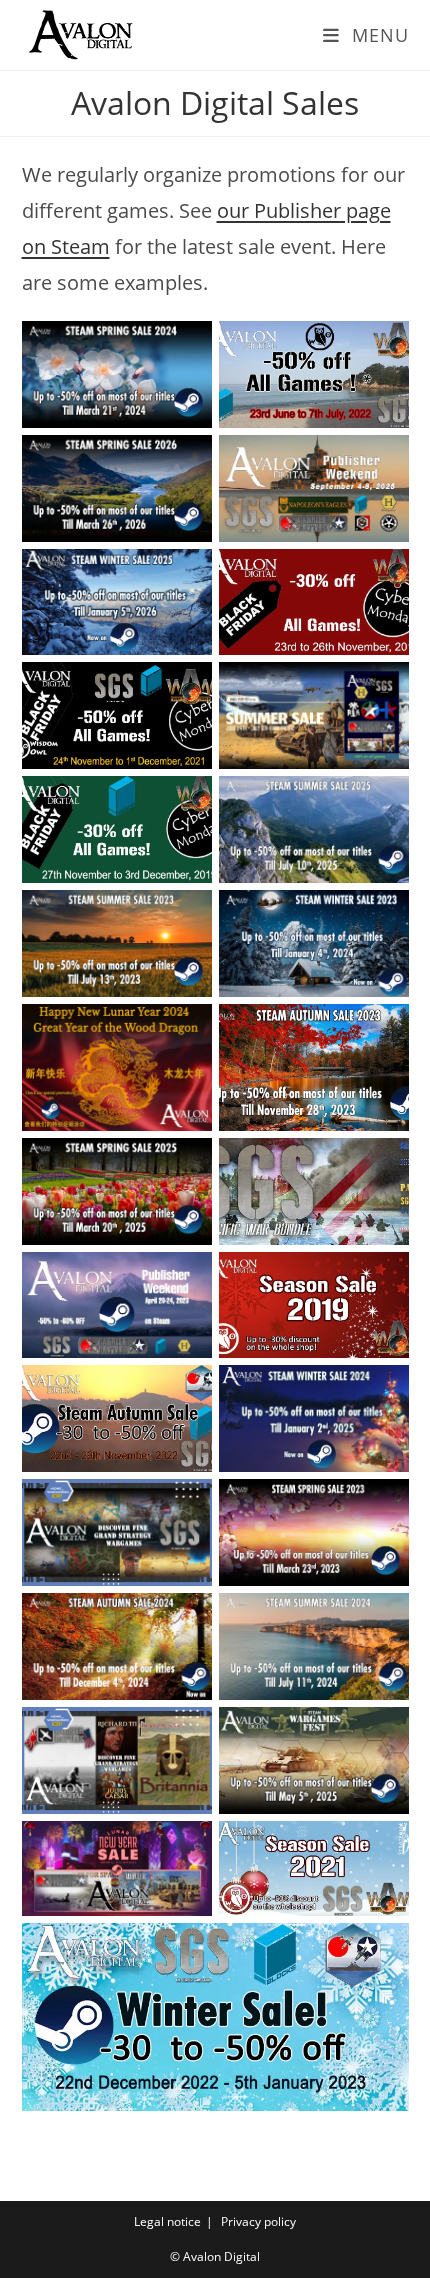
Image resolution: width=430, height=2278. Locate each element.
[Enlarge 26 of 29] (383, 1733)
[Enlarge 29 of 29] (383, 1949)
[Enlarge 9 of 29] (186, 802)
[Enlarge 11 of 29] (186, 916)
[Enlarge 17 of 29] (186, 1278)
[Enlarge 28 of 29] (383, 1847)
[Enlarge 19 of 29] (186, 1391)
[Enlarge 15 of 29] (186, 1164)
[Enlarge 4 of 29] (383, 461)
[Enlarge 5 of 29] (186, 575)
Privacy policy (258, 2221)
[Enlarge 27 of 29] (186, 1847)
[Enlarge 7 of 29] (186, 688)
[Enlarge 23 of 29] (186, 1619)
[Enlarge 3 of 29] (186, 461)
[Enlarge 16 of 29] (383, 1164)
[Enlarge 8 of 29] (383, 688)
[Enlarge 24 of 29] (383, 1619)
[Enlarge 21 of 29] (186, 1505)
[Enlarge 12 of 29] (383, 916)
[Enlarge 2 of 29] (383, 347)
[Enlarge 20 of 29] (383, 1391)
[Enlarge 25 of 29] (186, 1733)
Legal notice (167, 2221)
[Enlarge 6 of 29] (383, 575)
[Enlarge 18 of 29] (383, 1278)
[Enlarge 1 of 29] (186, 347)
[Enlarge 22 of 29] (383, 1505)
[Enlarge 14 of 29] (383, 1030)
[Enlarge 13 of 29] (186, 1030)
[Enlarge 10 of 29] (383, 802)
